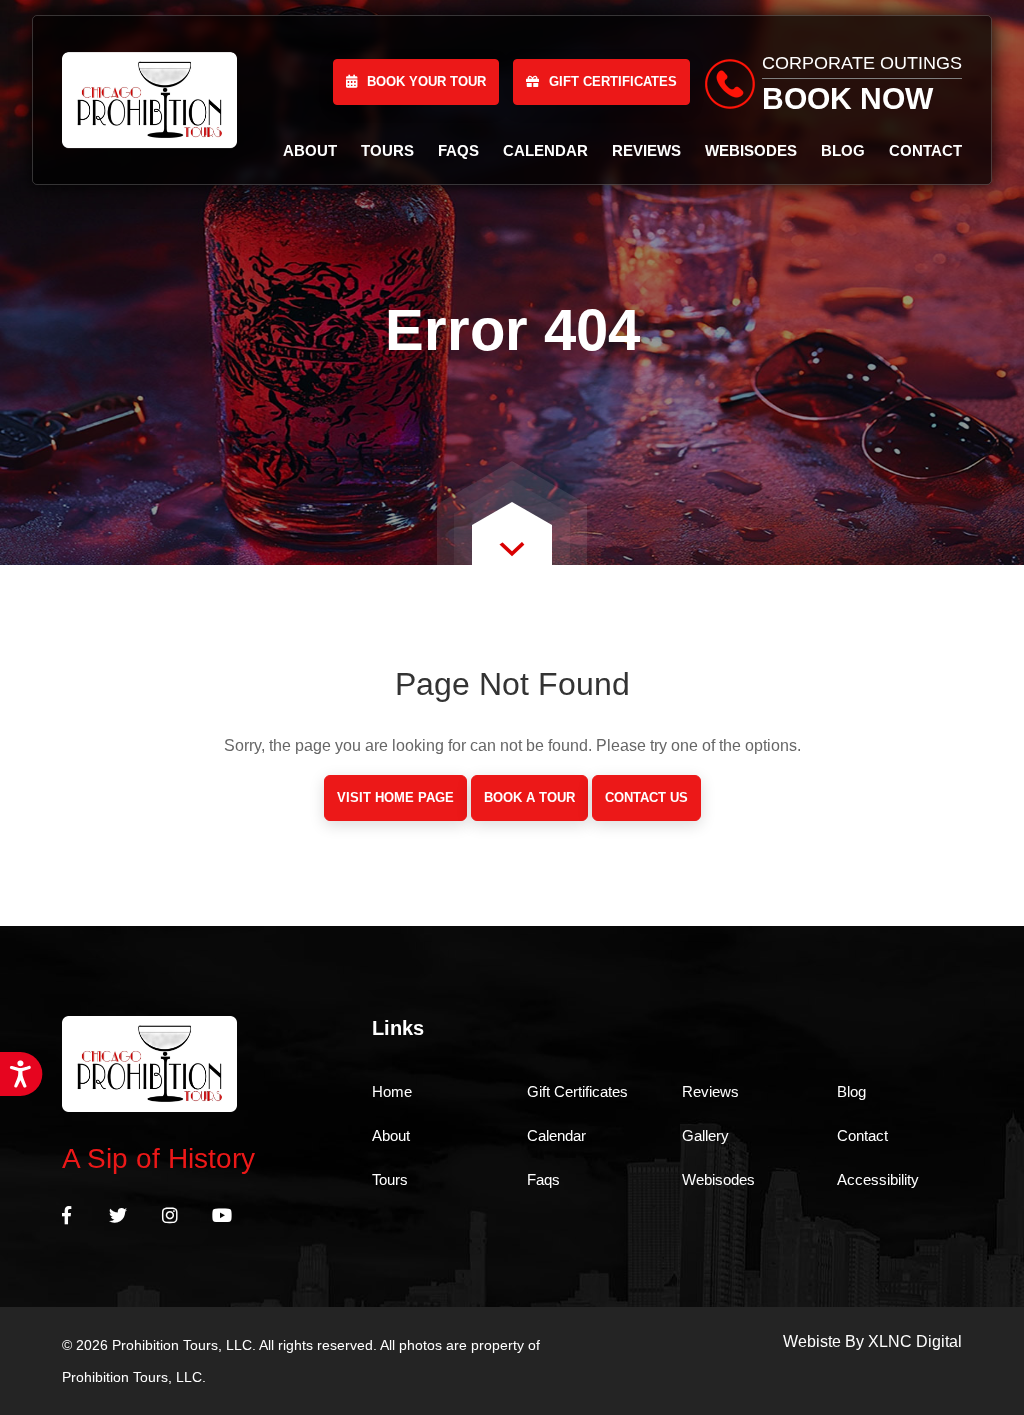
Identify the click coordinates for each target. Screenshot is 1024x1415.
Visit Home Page (395, 797)
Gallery (705, 1135)
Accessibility (878, 1179)
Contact (925, 150)
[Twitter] (118, 1216)
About (310, 150)
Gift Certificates (613, 81)
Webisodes (751, 150)
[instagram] (170, 1216)
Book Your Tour (426, 81)
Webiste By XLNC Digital (872, 1341)
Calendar (545, 150)
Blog (843, 150)
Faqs (458, 150)
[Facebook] (66, 1216)
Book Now (847, 99)
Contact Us (646, 797)
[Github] (222, 1216)
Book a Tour (529, 797)
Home (392, 1091)
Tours (387, 150)
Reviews (646, 150)
